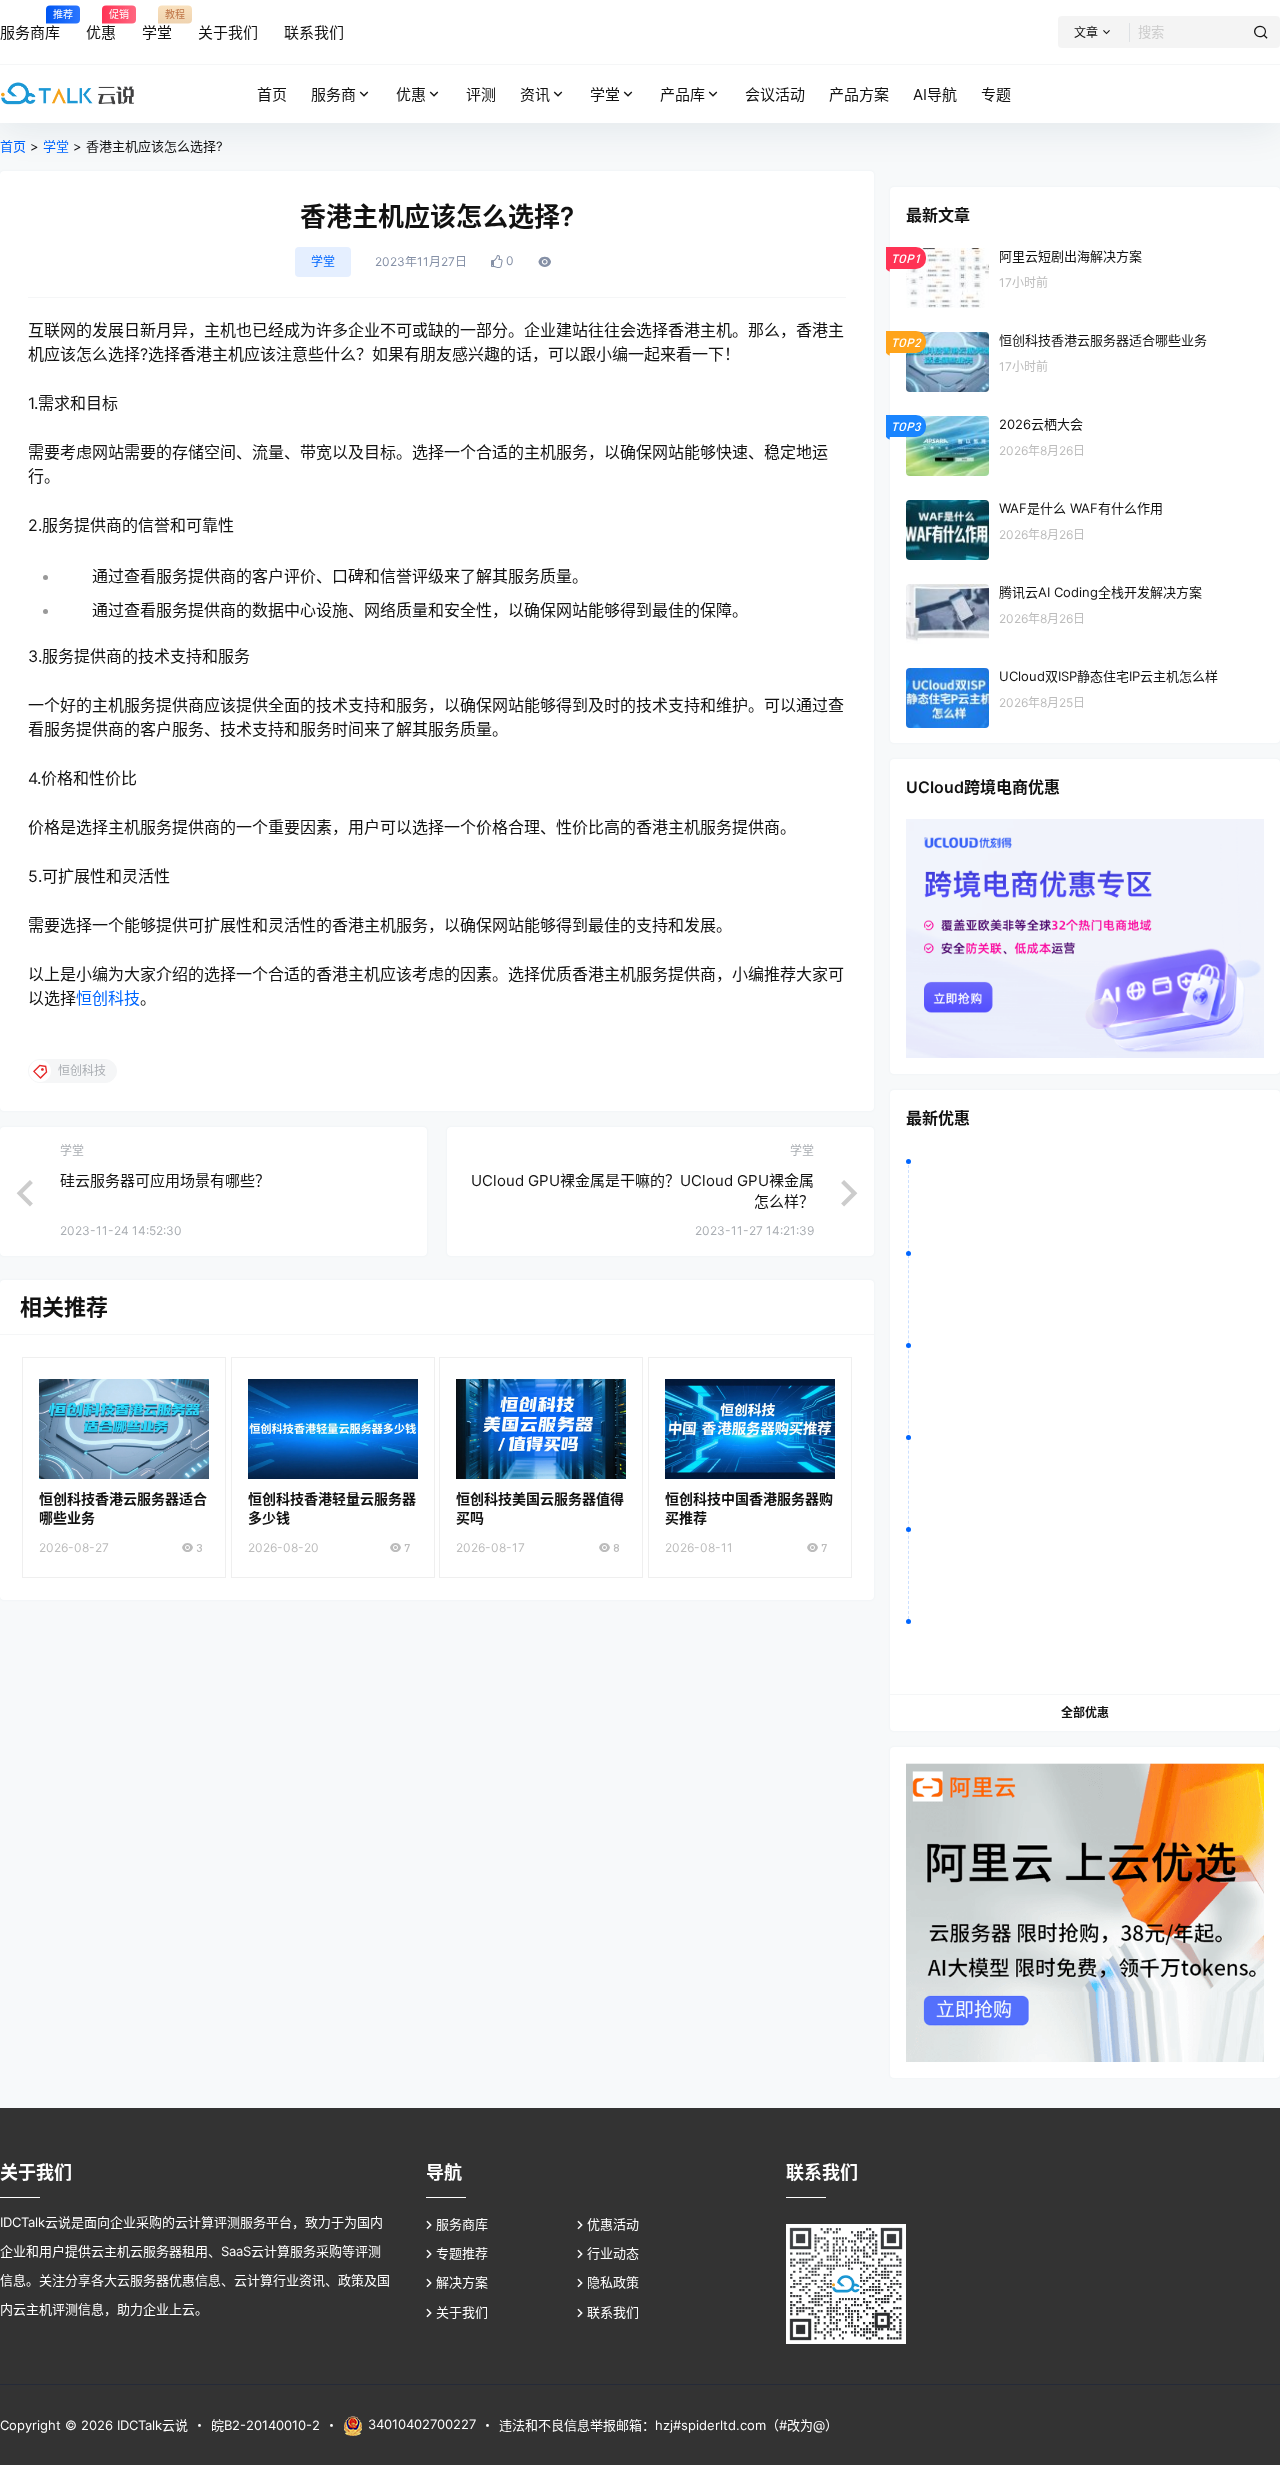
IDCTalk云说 (150, 2425)
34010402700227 (422, 2424)
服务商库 (462, 2224)
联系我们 (613, 2312)
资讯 (535, 94)
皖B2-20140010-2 (265, 2425)
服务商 (333, 94)
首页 (13, 146)
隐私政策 (613, 2282)
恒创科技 (108, 998)
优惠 (411, 94)
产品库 (682, 94)
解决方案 (462, 2282)
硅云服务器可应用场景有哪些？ (165, 1180)
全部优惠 (1085, 1712)
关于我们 (462, 2312)
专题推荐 (462, 2253)
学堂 (605, 94)
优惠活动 (613, 2224)
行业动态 (613, 2253)
